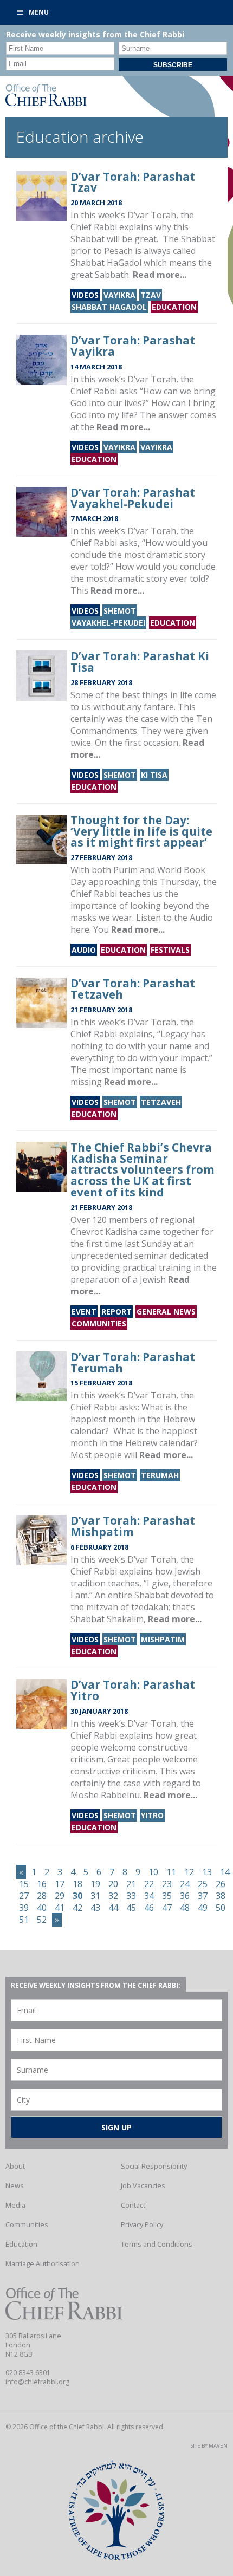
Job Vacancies (143, 2185)
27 (24, 1896)
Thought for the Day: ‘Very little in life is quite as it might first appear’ (141, 831)
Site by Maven (209, 2446)
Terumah (160, 1475)
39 (24, 1908)
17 (60, 1884)
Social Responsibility (154, 2166)
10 (153, 1872)
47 (167, 1908)
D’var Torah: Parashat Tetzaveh (133, 989)
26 (221, 1884)
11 (171, 1872)
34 (149, 1896)
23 (167, 1884)
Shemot (120, 611)
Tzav (151, 295)
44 (113, 1908)
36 (185, 1896)
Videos (85, 295)
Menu (39, 12)
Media (15, 2205)
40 (42, 1908)
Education (174, 307)
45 (131, 1908)
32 (113, 1896)
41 (60, 1908)
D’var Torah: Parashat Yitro (133, 1690)
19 (95, 1884)
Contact (133, 2205)
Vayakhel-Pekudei (108, 623)
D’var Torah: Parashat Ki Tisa (140, 662)
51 (24, 1920)
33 (131, 1896)
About (15, 2166)
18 (77, 1884)
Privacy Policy (142, 2224)
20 (113, 1884)
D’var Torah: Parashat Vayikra (133, 346)
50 (221, 1908)
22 (149, 1884)
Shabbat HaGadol (109, 307)
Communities (99, 1323)
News (15, 2185)
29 (60, 1896)
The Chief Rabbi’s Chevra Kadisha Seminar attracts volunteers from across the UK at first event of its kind (143, 1170)
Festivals (170, 950)
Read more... (160, 275)
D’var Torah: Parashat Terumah (133, 1362)
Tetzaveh (161, 1102)
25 (203, 1884)
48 (185, 1908)
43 (95, 1908)
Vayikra (119, 295)
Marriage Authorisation (43, 2263)
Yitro (152, 1815)
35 (167, 1896)
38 (221, 1896)
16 (42, 1884)
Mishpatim (163, 1639)
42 (77, 1908)
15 (24, 1884)
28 (42, 1896)
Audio (84, 950)
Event (84, 1312)
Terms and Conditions (157, 2244)
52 (42, 1920)
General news (166, 1312)
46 (149, 1908)
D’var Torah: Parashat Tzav (133, 182)
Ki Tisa (154, 775)
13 (207, 1872)
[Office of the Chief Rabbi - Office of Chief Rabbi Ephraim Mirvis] (46, 103)
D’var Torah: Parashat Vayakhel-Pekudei (133, 498)
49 (203, 1908)
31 (95, 1896)
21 (131, 1884)
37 (203, 1896)
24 (185, 1884)
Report (116, 1312)
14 (225, 1872)
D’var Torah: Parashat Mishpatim (133, 1526)
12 (189, 1872)
